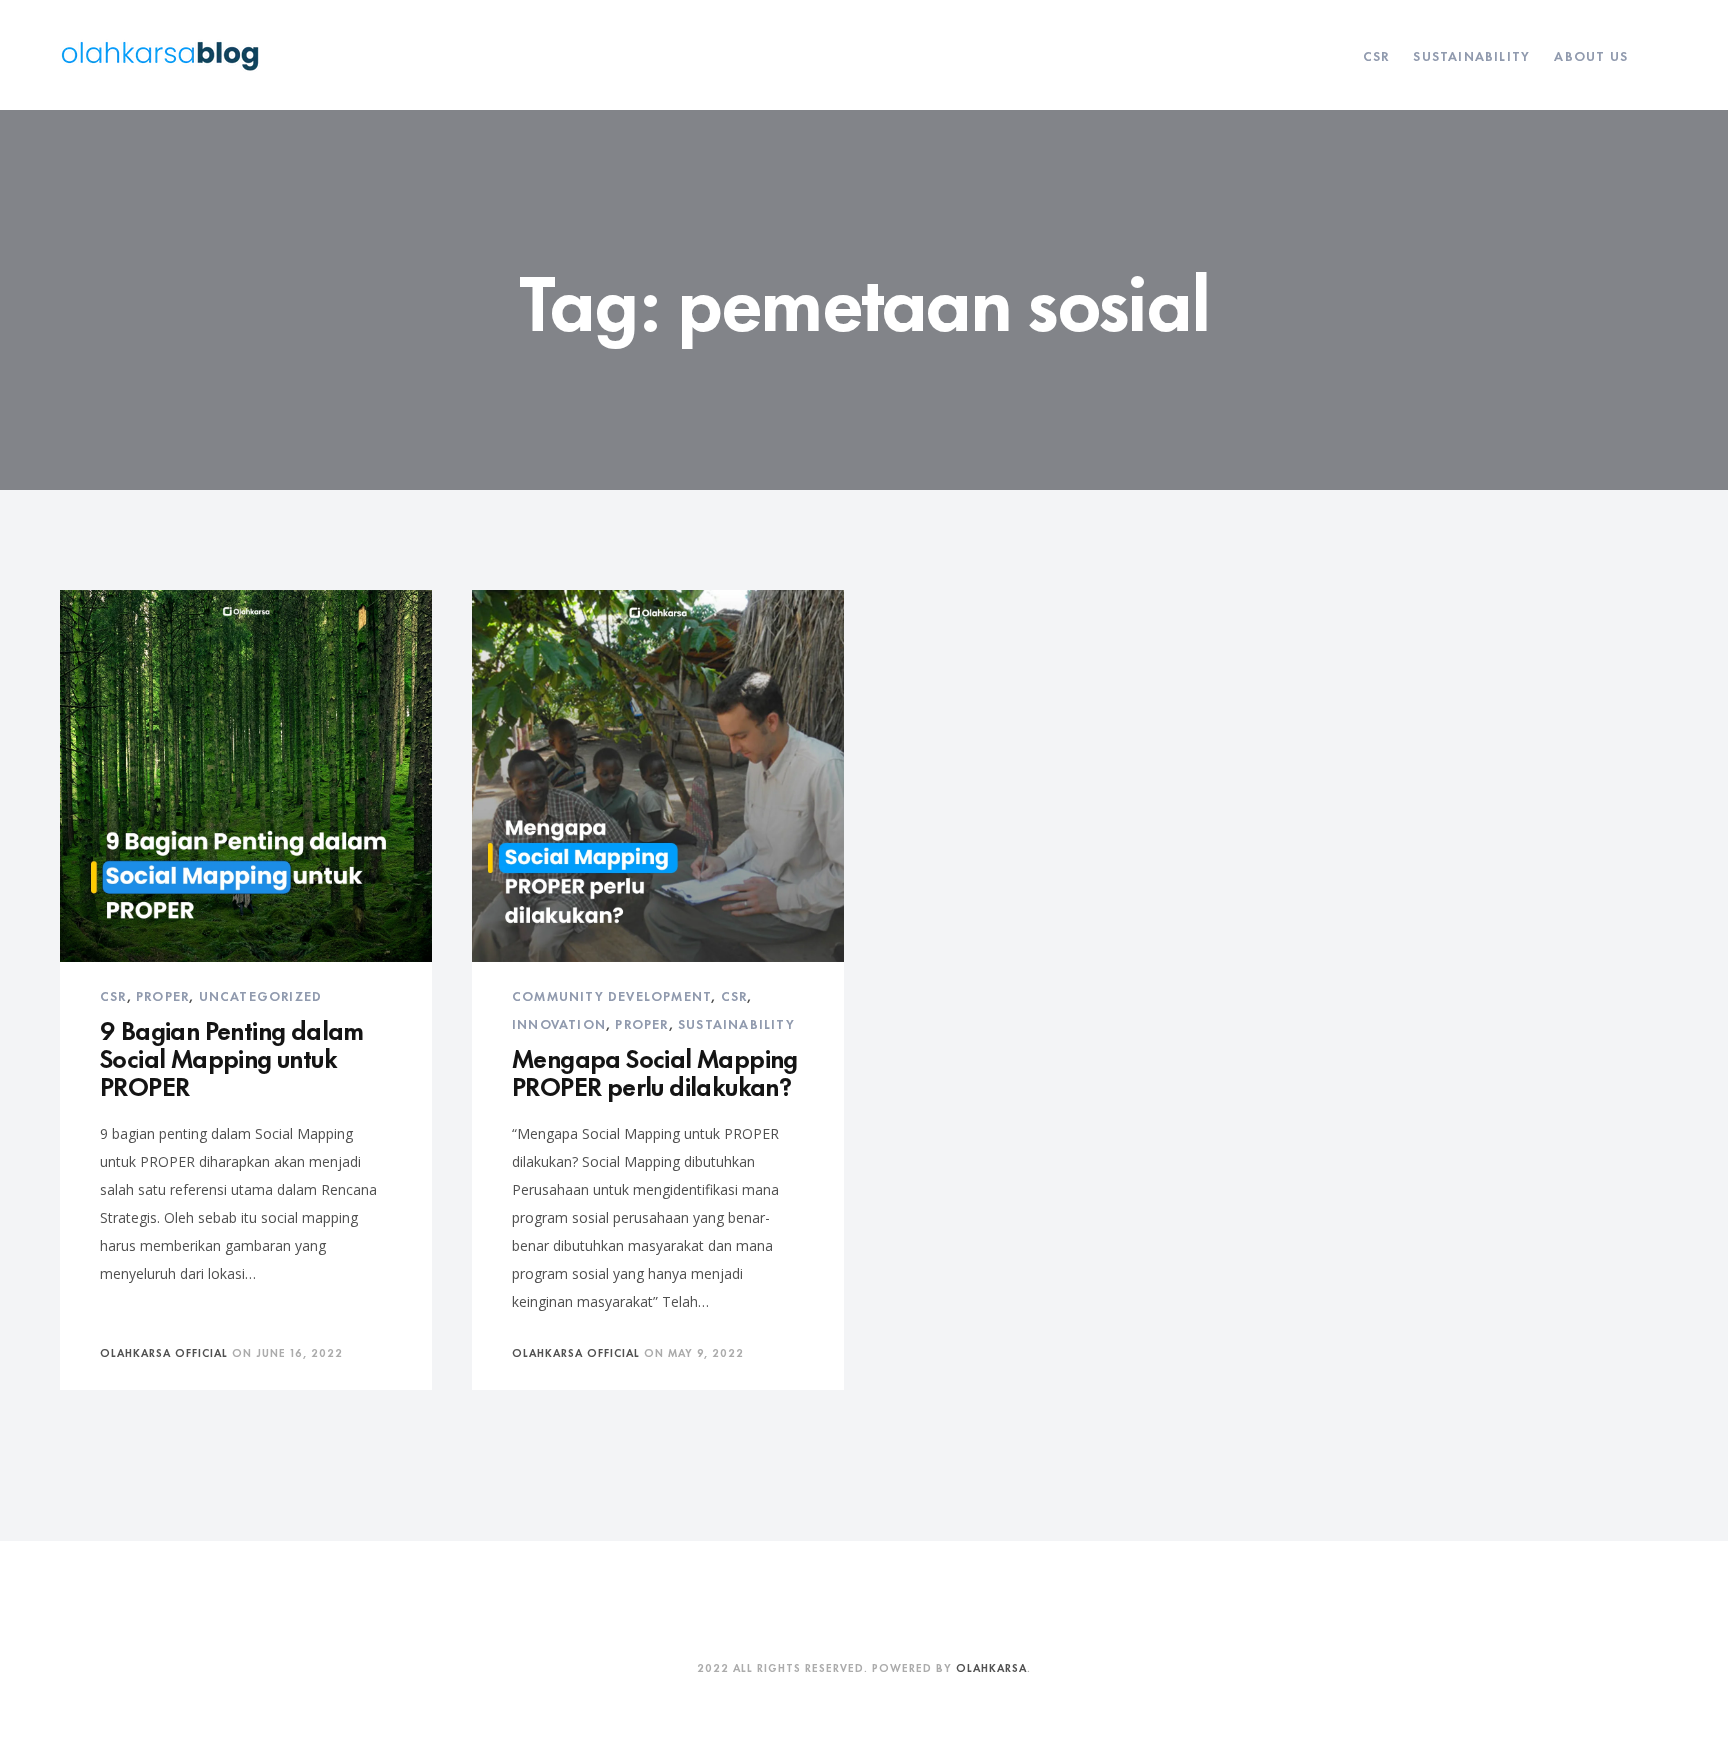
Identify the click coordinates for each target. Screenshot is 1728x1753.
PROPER (162, 995)
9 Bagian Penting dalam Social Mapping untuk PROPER (232, 1056)
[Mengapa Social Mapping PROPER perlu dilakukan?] (658, 776)
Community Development (611, 995)
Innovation (559, 1023)
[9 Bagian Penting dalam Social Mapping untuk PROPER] (246, 776)
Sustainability (1471, 55)
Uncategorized (261, 995)
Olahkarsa (991, 1667)
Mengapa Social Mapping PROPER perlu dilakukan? (655, 1070)
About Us (1591, 55)
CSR (1376, 55)
